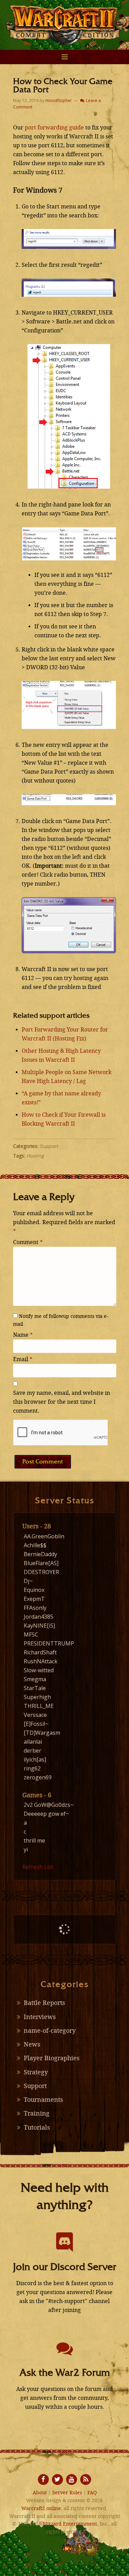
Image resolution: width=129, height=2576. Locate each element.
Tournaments (43, 2100)
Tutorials (37, 2128)
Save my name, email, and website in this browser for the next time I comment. (62, 1402)
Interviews (40, 2017)
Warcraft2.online (64, 21)
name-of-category (50, 2031)
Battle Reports (44, 2003)
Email (23, 1359)
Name (23, 1335)
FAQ (92, 2493)
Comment (28, 1242)
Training (37, 2113)
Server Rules (67, 2493)
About (40, 2493)
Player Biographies (52, 2058)
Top (123, 2570)
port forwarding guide (54, 128)
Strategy (36, 2072)
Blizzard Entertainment (70, 2524)
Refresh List (38, 1867)
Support (49, 1146)
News (32, 2044)
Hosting (35, 1156)
